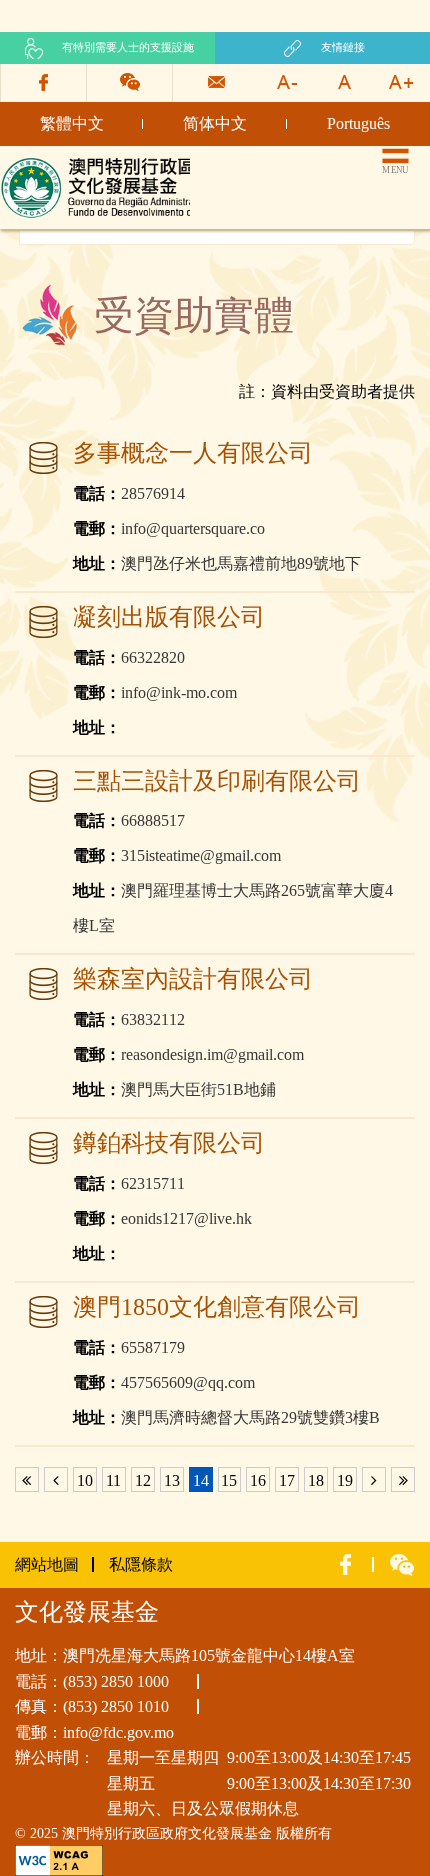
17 (287, 1480)
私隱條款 (141, 1564)
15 (229, 1480)
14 (201, 1480)
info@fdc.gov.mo (118, 1732)
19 (345, 1480)
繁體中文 (72, 123)
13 (172, 1480)
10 (85, 1480)
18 (316, 1480)
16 (258, 1480)
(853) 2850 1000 (116, 1681)
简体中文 (215, 123)
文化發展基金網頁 (64, 162)
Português (358, 123)
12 (143, 1480)
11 (113, 1480)
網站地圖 (47, 1564)
